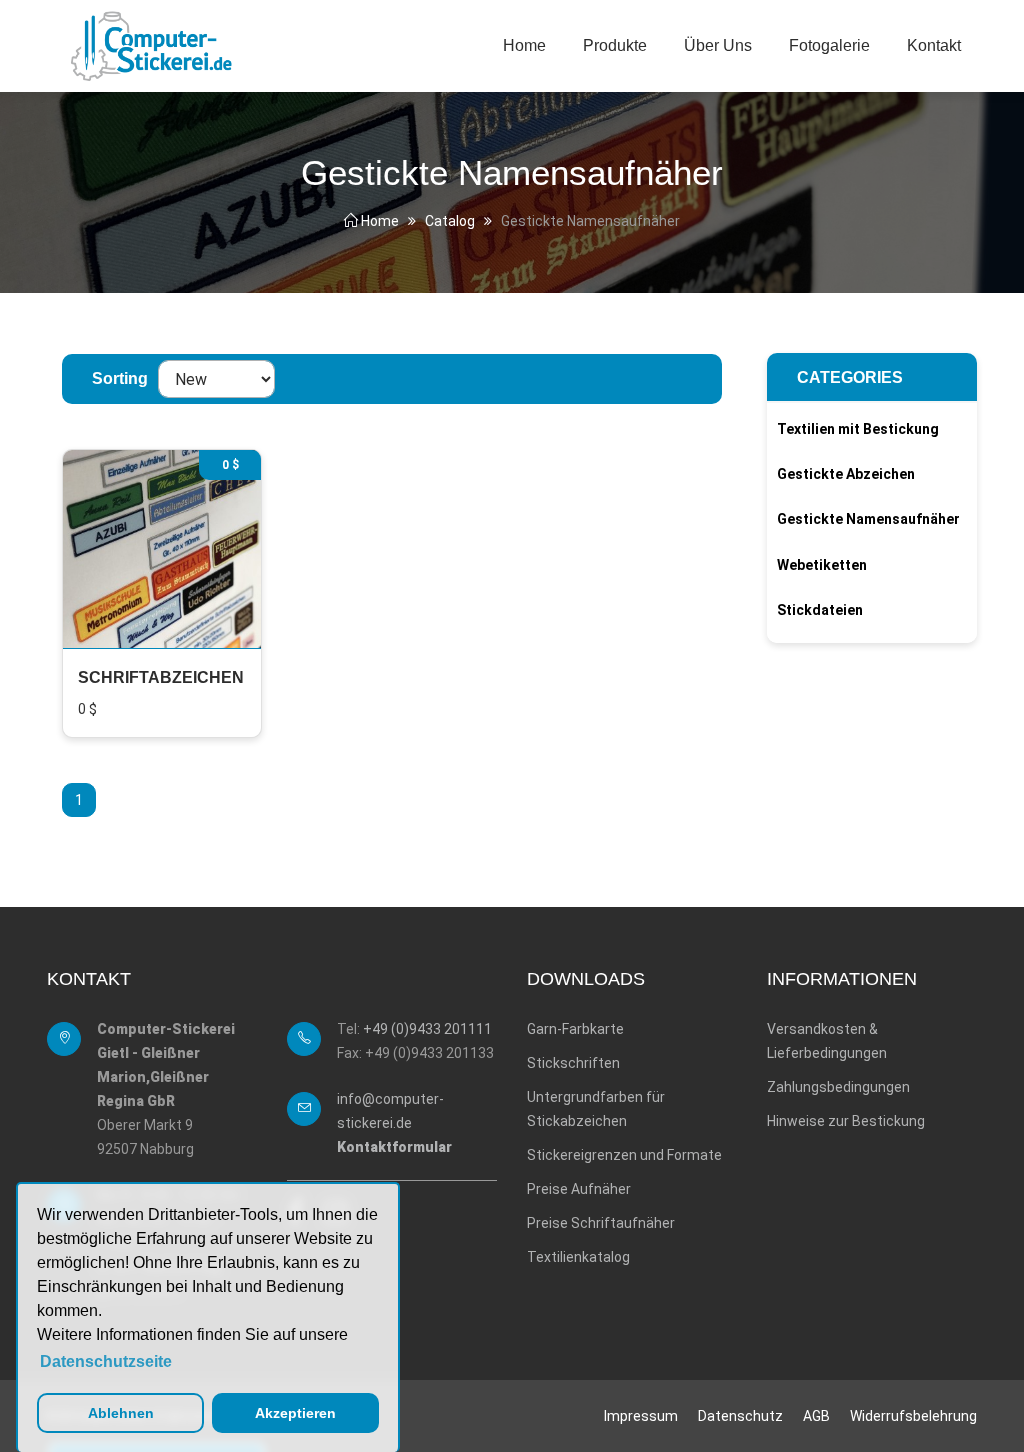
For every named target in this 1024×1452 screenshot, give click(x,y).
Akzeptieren (295, 1413)
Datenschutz (740, 1416)
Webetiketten (822, 565)
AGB (816, 1416)
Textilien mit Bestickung (858, 429)
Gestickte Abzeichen (846, 474)
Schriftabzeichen (161, 677)
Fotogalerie (829, 45)
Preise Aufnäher (579, 1189)
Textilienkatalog (578, 1257)
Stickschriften (573, 1063)
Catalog (450, 221)
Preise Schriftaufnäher (601, 1223)
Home (524, 45)
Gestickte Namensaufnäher (868, 519)
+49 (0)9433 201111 (427, 1029)
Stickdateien (820, 610)
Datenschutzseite (106, 1361)
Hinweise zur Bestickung (846, 1121)
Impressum (641, 1416)
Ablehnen (121, 1413)
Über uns (718, 45)
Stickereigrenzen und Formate (624, 1155)
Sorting (120, 378)
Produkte (615, 45)
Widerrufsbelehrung (913, 1416)
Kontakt (934, 45)
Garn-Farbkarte (575, 1029)
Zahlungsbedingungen (838, 1087)
